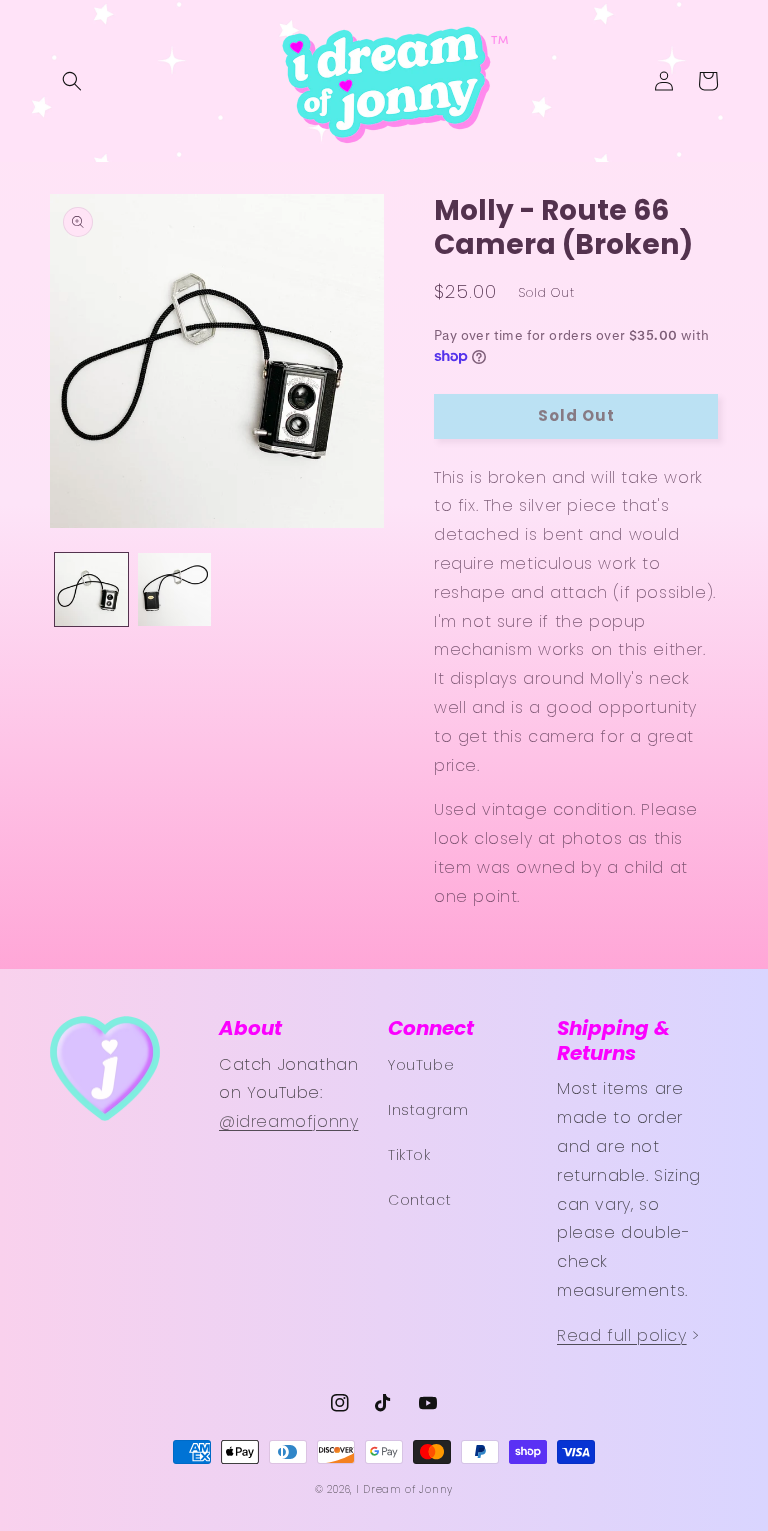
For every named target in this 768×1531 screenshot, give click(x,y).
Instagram (428, 1110)
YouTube (421, 1065)
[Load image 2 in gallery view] (174, 589)
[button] (72, 81)
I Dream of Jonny (404, 1489)
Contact (419, 1200)
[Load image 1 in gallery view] (91, 589)
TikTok (409, 1155)
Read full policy (622, 1335)
